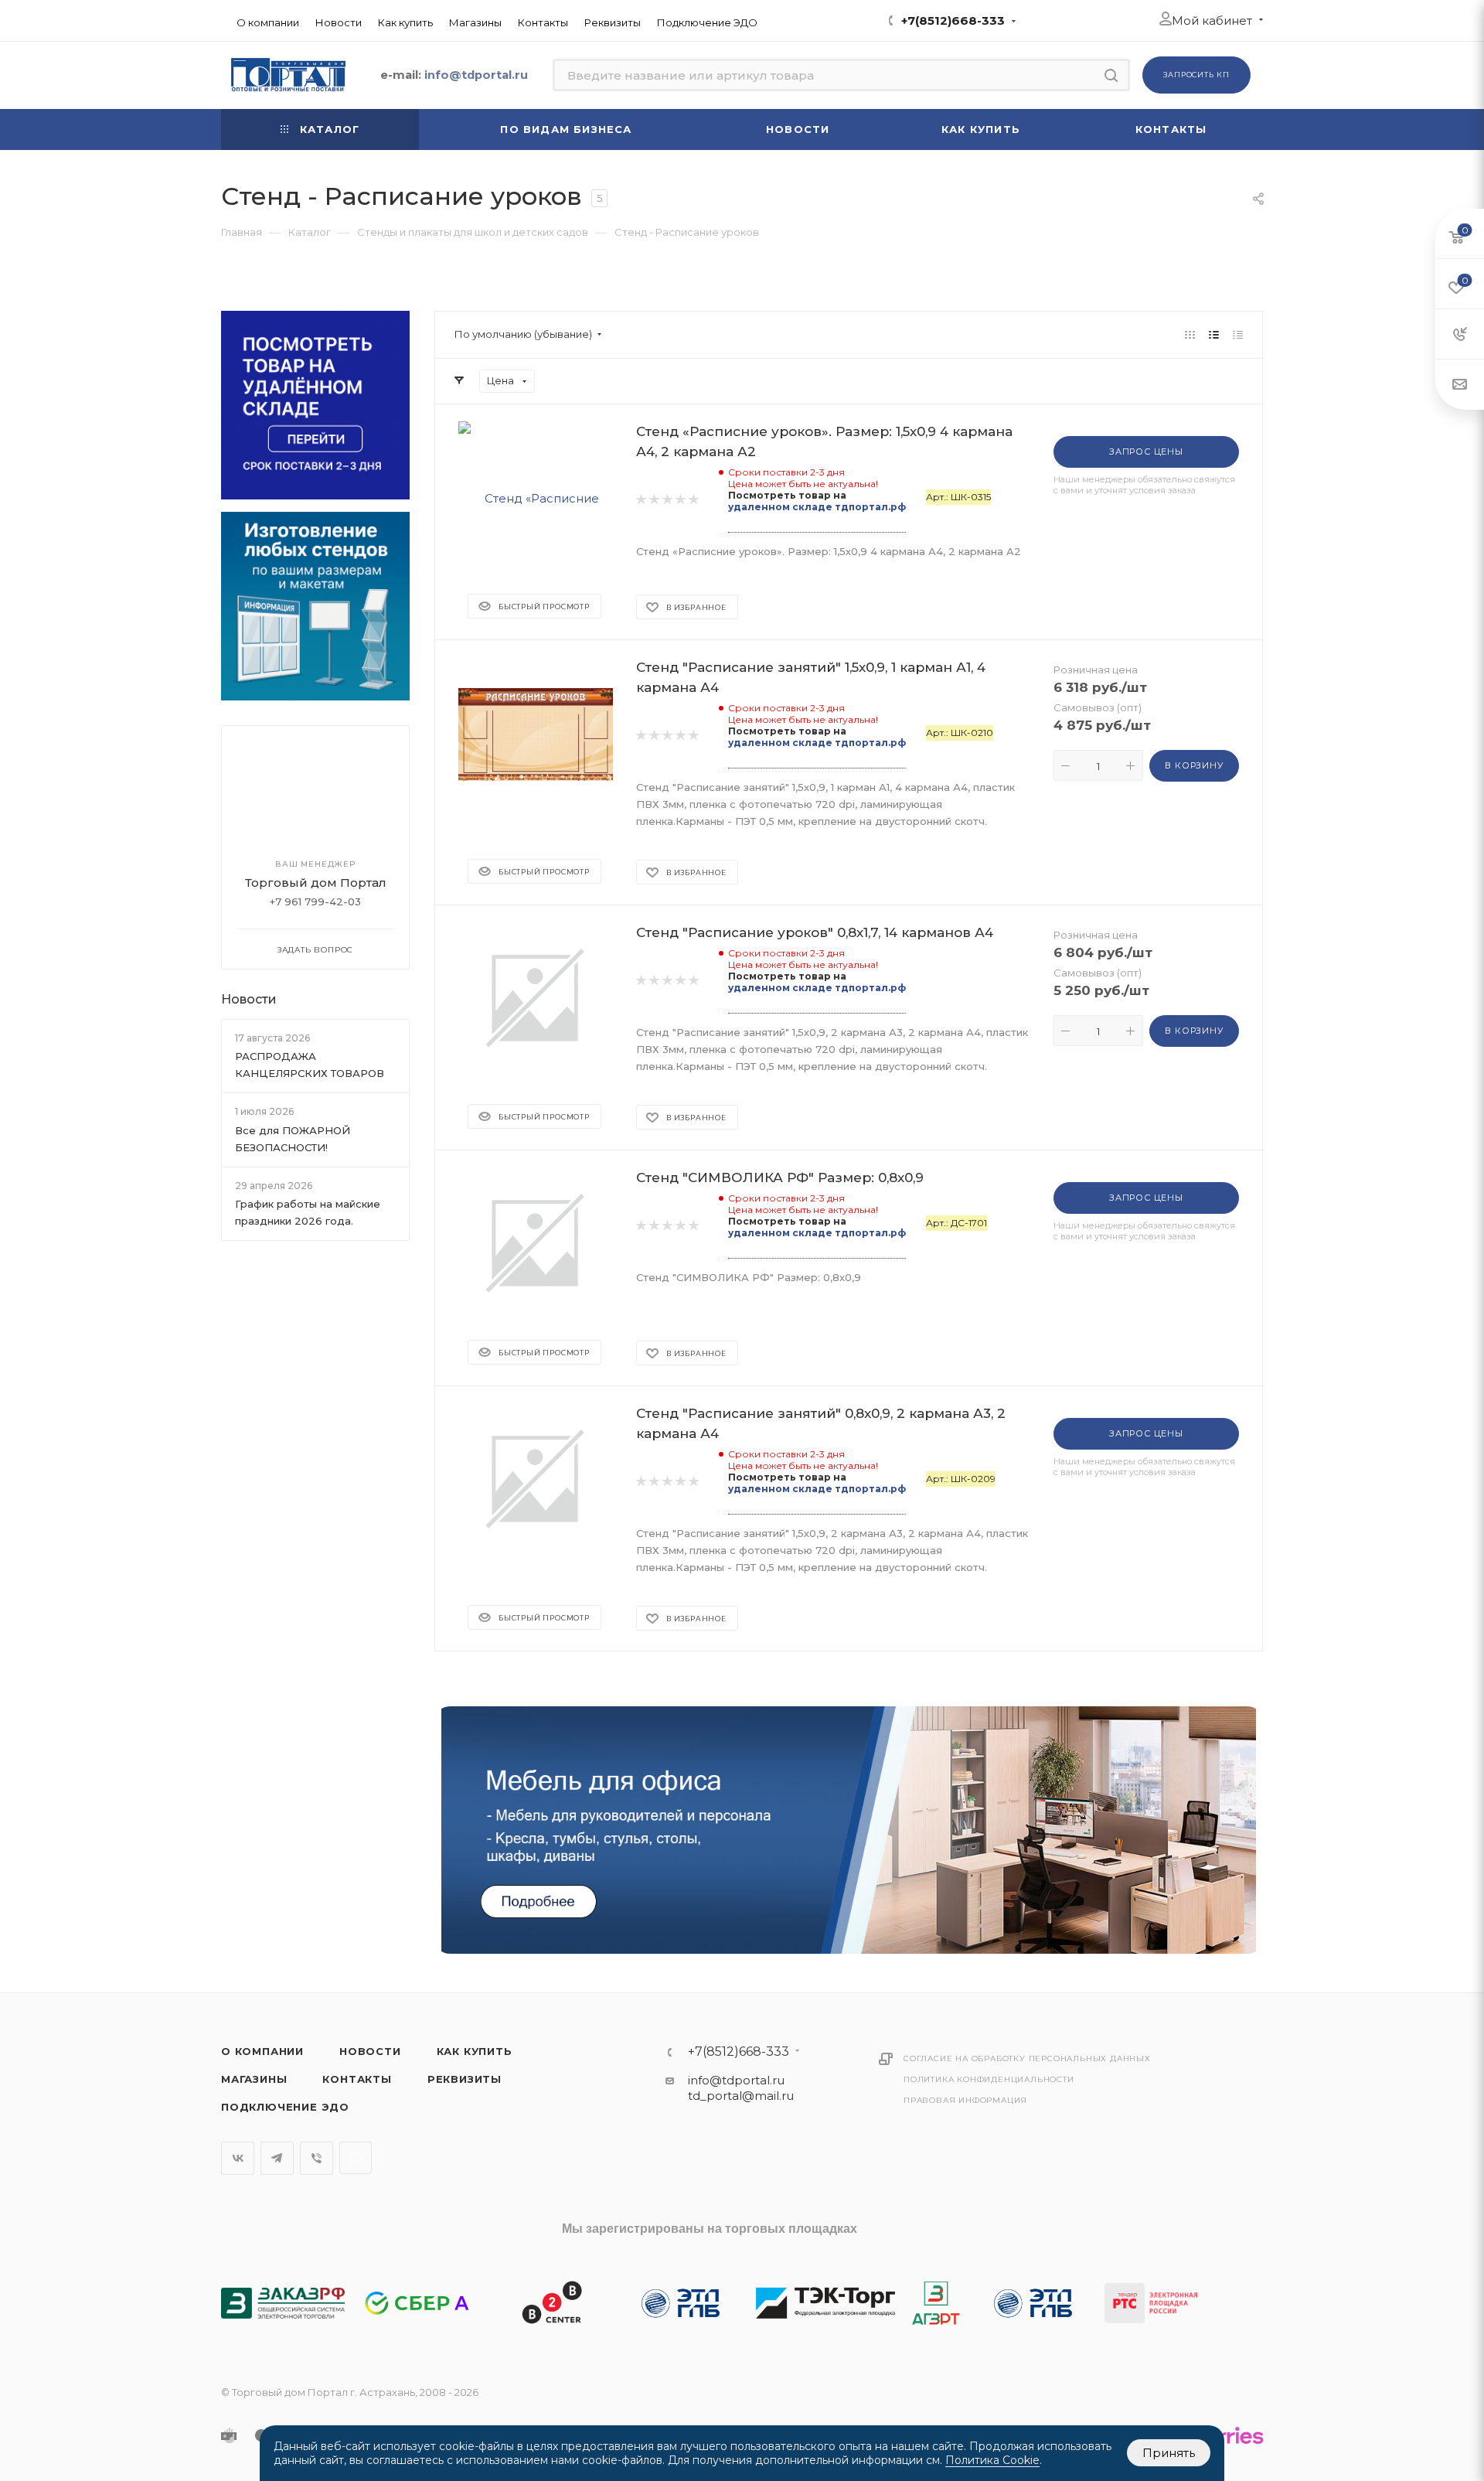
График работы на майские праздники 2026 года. (308, 1212)
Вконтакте (238, 2158)
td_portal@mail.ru (741, 2096)
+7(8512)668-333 (953, 20)
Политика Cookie (992, 2460)
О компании (262, 2051)
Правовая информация (965, 2100)
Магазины (254, 2079)
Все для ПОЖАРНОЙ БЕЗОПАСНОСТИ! (293, 1139)
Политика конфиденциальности (989, 2079)
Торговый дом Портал (316, 883)
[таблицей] (1238, 334)
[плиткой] (1190, 334)
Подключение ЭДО (285, 2107)
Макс (356, 2158)
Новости (249, 999)
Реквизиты (465, 2079)
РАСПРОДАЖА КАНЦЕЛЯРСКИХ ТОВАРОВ (310, 1065)
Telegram (277, 2158)
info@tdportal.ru (736, 2080)
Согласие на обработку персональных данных (1027, 2058)
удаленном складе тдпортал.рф (817, 507)
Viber (317, 2158)
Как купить (475, 2051)
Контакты (357, 2079)
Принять (1169, 2453)
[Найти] (1111, 75)
